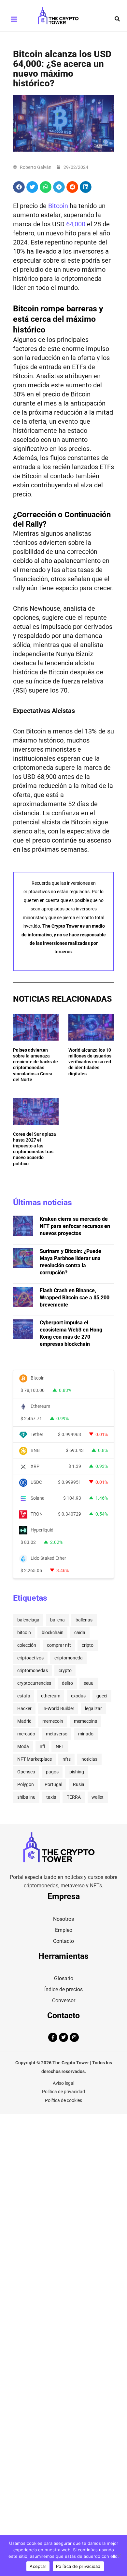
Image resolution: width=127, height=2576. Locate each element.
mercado (26, 1734)
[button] (118, 19)
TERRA (74, 1797)
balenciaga (28, 1620)
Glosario (64, 1978)
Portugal (53, 1784)
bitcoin (24, 1632)
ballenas (84, 1620)
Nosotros (63, 1919)
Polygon (26, 1784)
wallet (98, 1797)
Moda (23, 1746)
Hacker (24, 1708)
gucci (102, 1696)
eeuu (89, 1683)
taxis (51, 1797)
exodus (78, 1696)
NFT (60, 1746)
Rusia (79, 1784)
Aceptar (38, 2566)
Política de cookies (63, 2100)
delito (67, 1683)
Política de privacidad (63, 2092)
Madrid (24, 1721)
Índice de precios (63, 1989)
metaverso (57, 1734)
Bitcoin (58, 206)
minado (86, 1734)
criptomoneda (69, 1658)
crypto (65, 1670)
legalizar (93, 1708)
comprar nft (59, 1645)
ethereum (51, 1696)
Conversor (64, 2001)
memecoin (53, 1721)
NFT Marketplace (35, 1759)
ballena (57, 1620)
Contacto (63, 1941)
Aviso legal (63, 2083)
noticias (89, 1759)
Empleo (64, 1930)
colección (27, 1645)
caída (80, 1632)
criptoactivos (30, 1658)
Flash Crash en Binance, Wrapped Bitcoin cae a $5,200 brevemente (75, 1298)
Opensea (26, 1772)
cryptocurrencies (34, 1683)
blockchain (53, 1632)
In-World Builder (58, 1708)
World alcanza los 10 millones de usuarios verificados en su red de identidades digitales (90, 1062)
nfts (67, 1759)
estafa (24, 1696)
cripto (88, 1645)
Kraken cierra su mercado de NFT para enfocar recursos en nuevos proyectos (75, 1226)
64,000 (76, 224)
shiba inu (26, 1797)
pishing (77, 1772)
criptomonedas (33, 1670)
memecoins (85, 1721)
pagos (52, 1772)
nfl (42, 1746)
